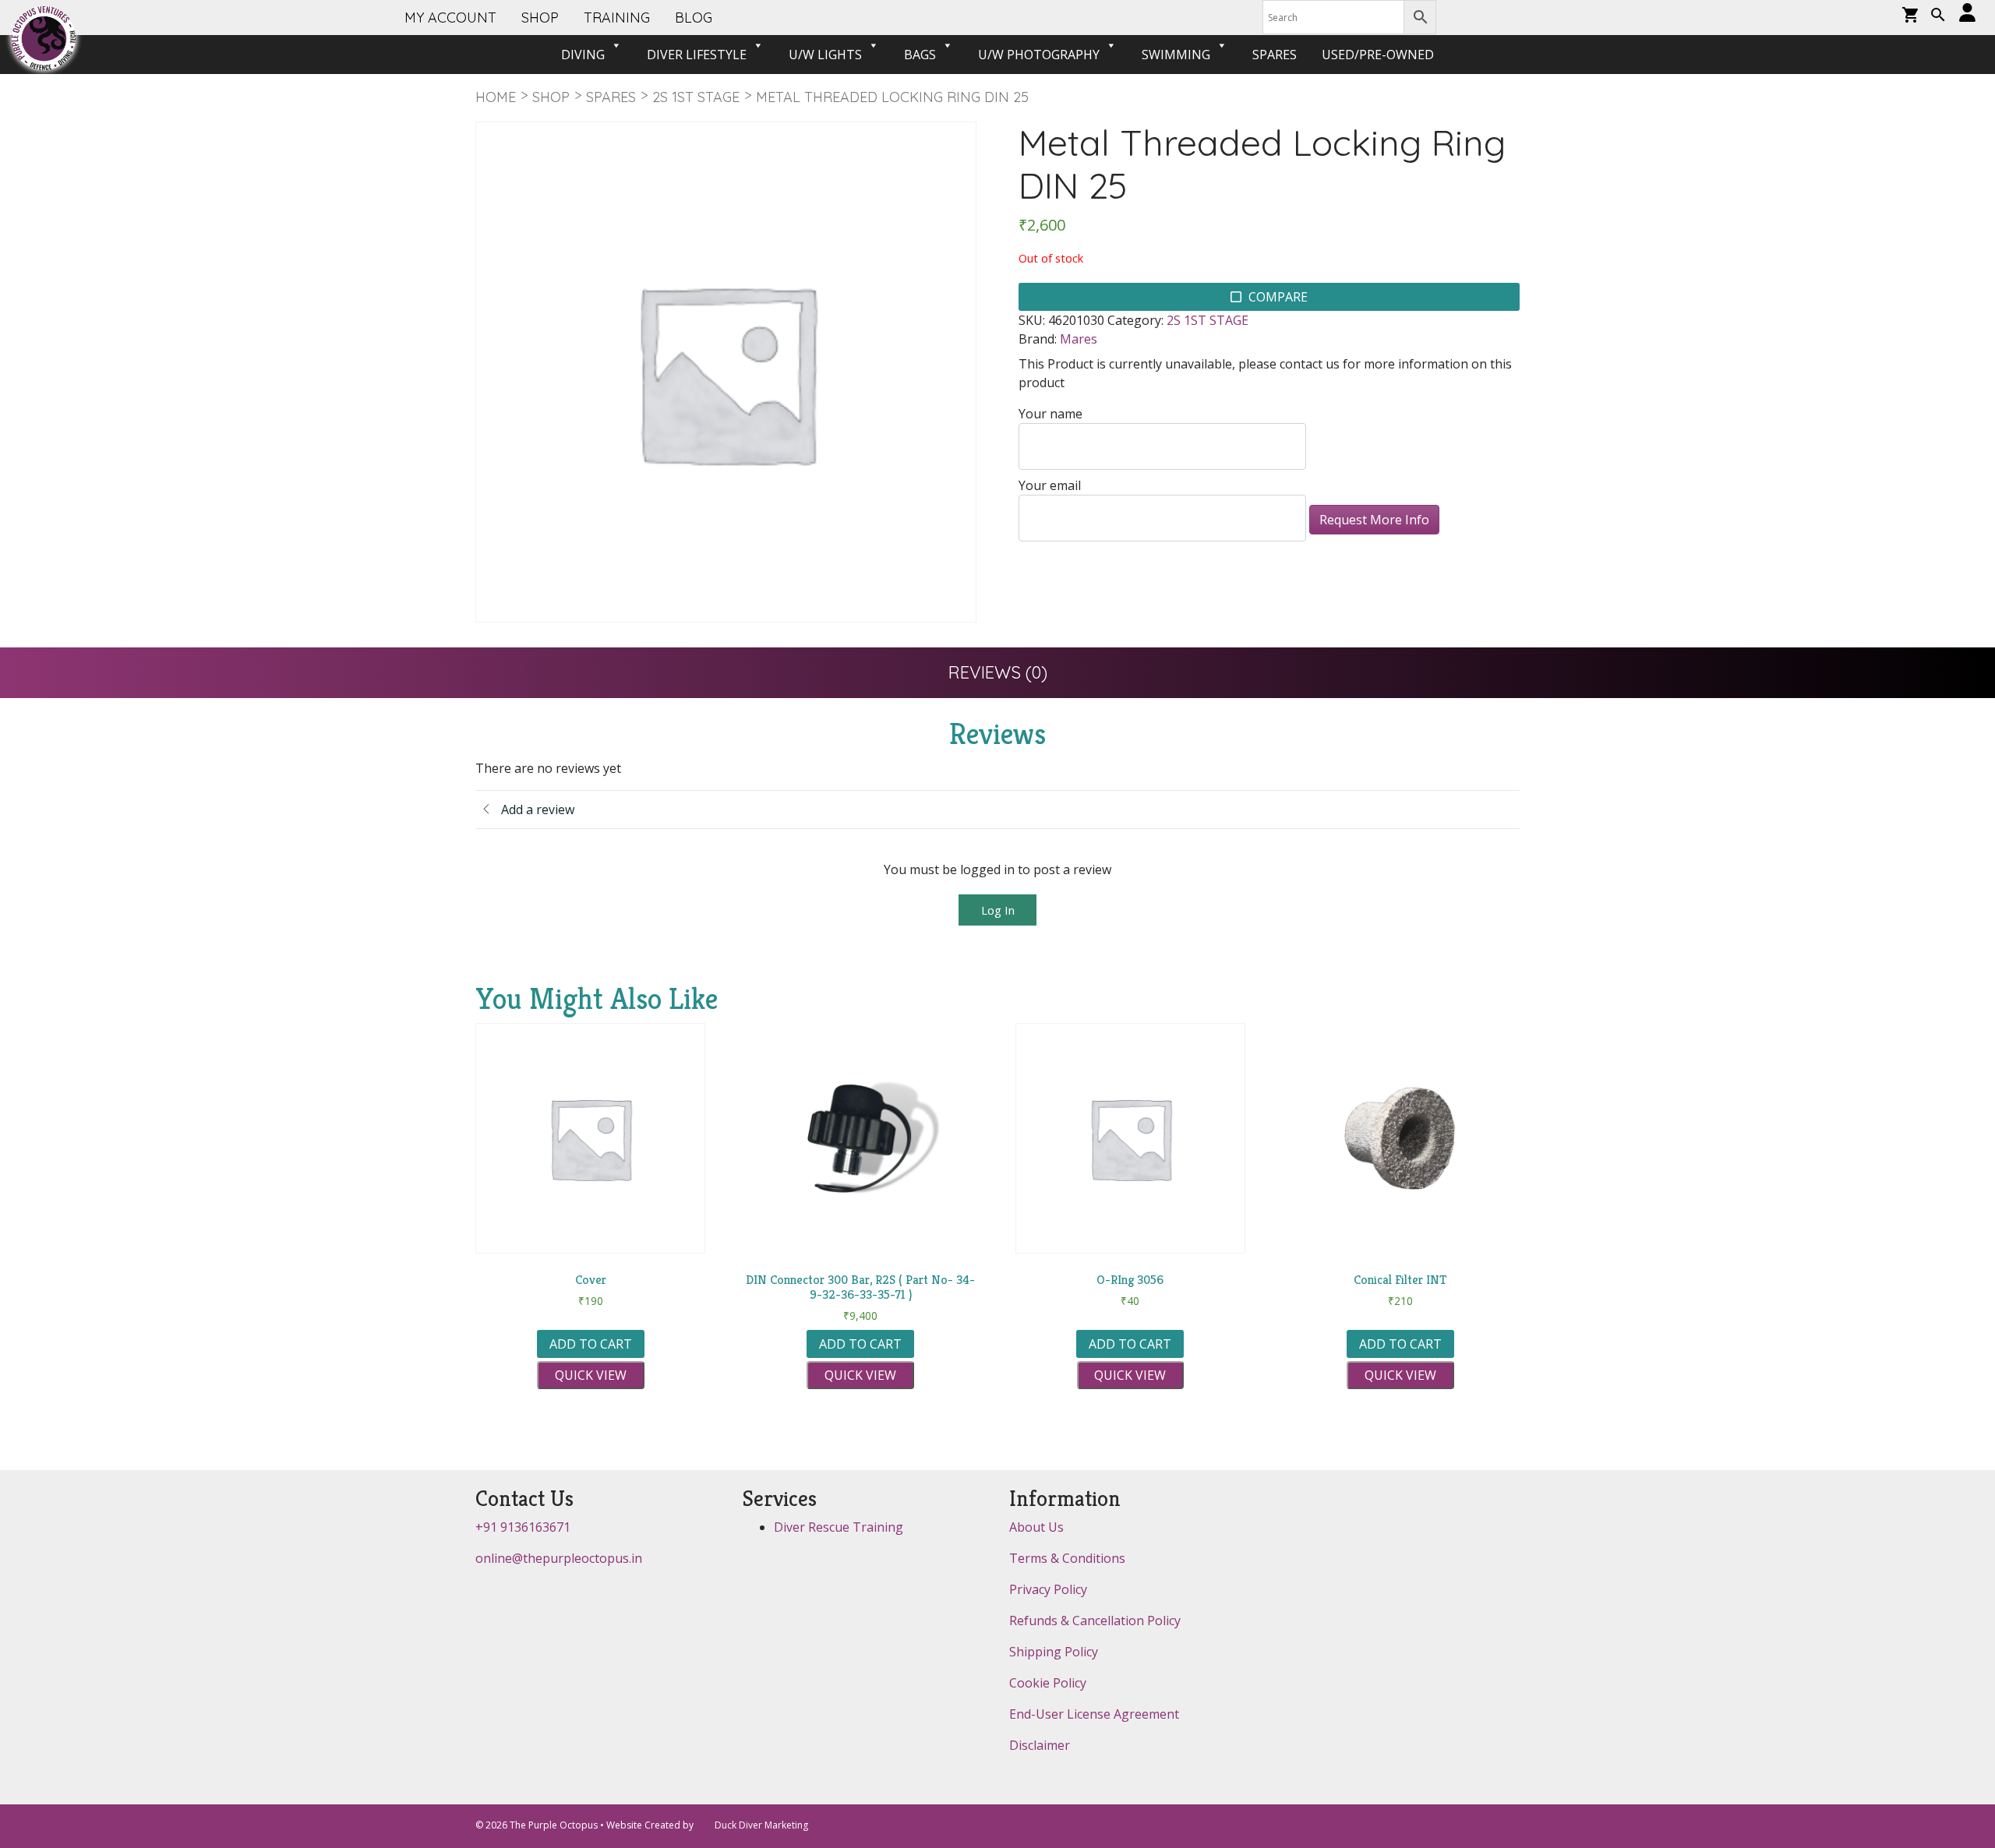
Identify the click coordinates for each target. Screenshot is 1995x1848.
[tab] (998, 673)
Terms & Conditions (1067, 1558)
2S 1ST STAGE (696, 97)
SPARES (1275, 55)
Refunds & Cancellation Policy (1095, 1621)
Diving (583, 55)
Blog (694, 18)
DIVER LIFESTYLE (697, 55)
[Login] (1968, 14)
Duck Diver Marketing (761, 1825)
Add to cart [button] (591, 1344)
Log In (998, 910)
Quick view (591, 1375)
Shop (551, 97)
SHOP (540, 18)
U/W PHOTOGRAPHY (1039, 55)
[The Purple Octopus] (44, 38)
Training (617, 18)
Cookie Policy (1048, 1683)
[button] (1938, 16)
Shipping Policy (1054, 1652)
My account (450, 18)
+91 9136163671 (523, 1527)
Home (496, 97)
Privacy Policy (1048, 1589)
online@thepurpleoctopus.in (559, 1558)
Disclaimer (1040, 1745)
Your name (1050, 414)
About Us (1036, 1527)
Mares (1079, 339)
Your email (1050, 485)
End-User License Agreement (1094, 1714)
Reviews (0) (998, 672)
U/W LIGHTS (825, 55)
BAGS (920, 55)
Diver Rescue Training (839, 1527)
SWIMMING (1176, 55)
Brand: (1038, 339)
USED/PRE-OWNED (1378, 55)
